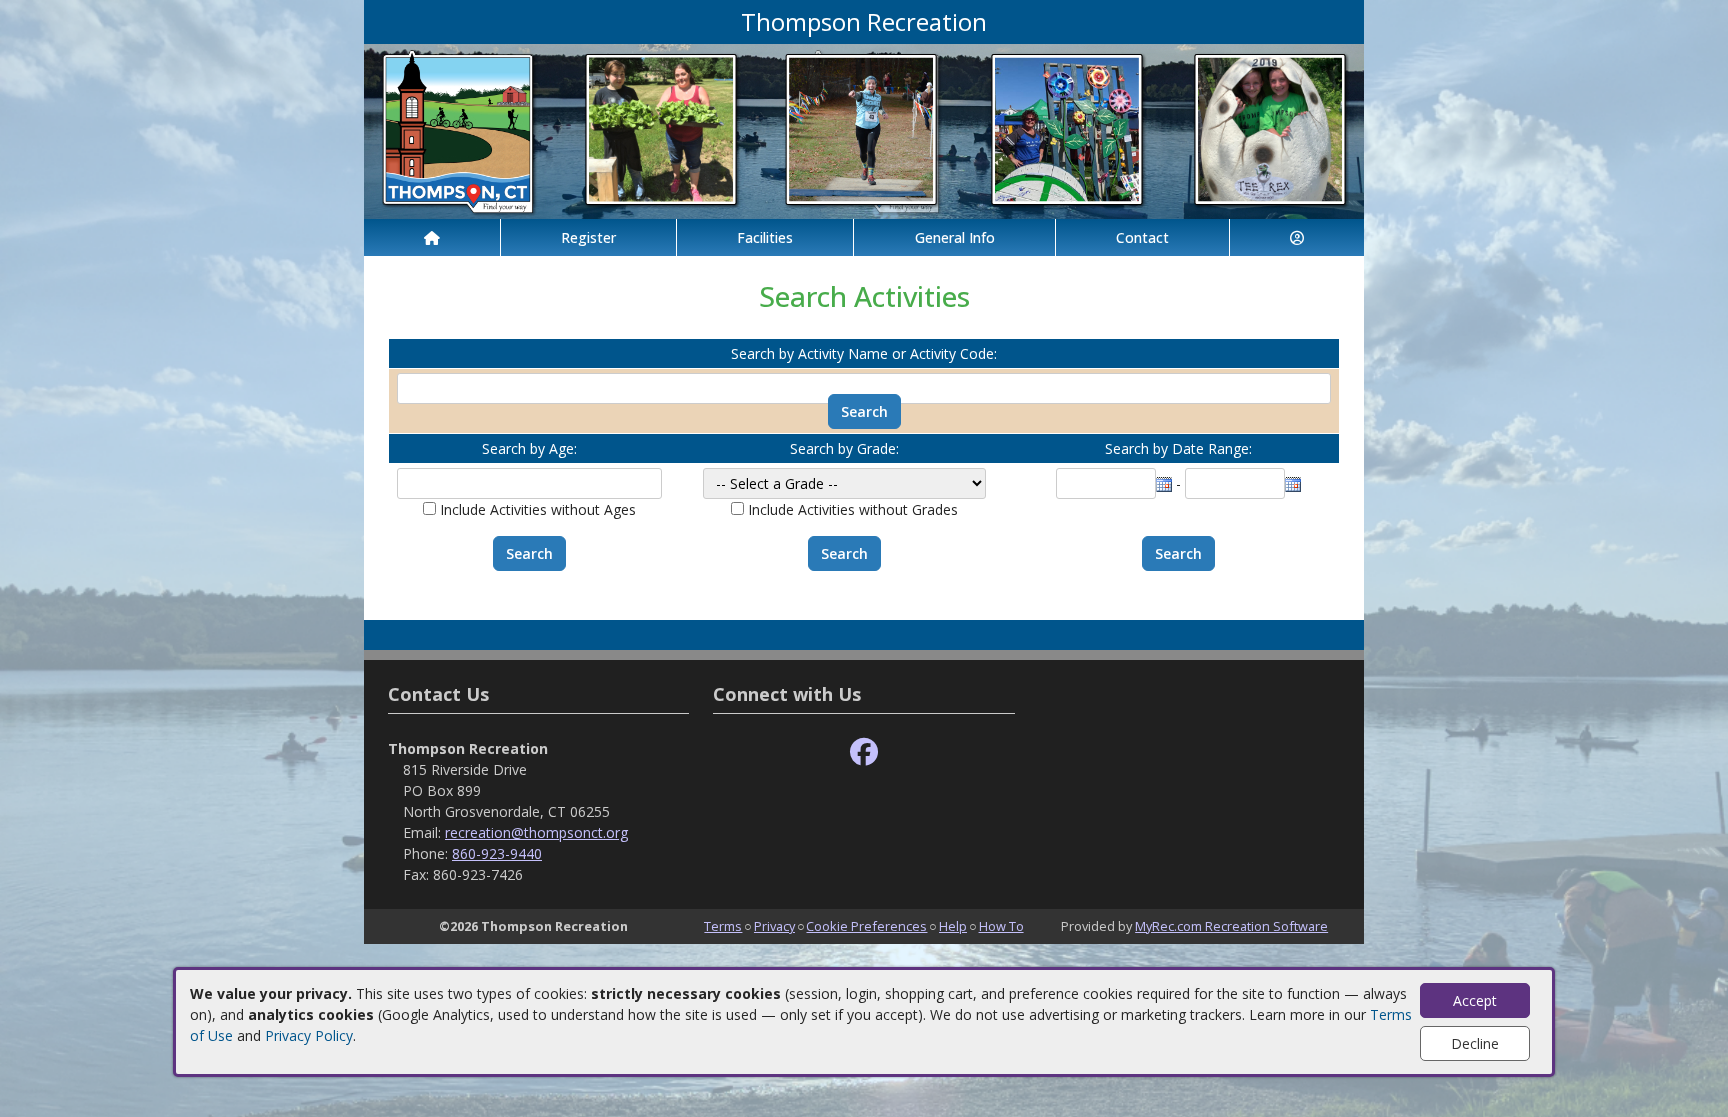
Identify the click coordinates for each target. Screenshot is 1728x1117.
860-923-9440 (497, 853)
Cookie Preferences (866, 926)
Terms (723, 926)
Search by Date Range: (1178, 448)
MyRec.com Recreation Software (1231, 926)
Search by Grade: (844, 448)
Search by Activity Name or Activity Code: (864, 353)
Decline (1475, 1043)
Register (588, 237)
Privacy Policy (309, 1035)
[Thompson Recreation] (864, 129)
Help (953, 926)
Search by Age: (529, 448)
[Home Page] (432, 237)
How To (1001, 926)
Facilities (765, 237)
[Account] (1297, 237)
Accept (1475, 1000)
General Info (955, 237)
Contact (1142, 237)
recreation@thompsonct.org (536, 832)
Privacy (774, 926)
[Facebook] (864, 752)
